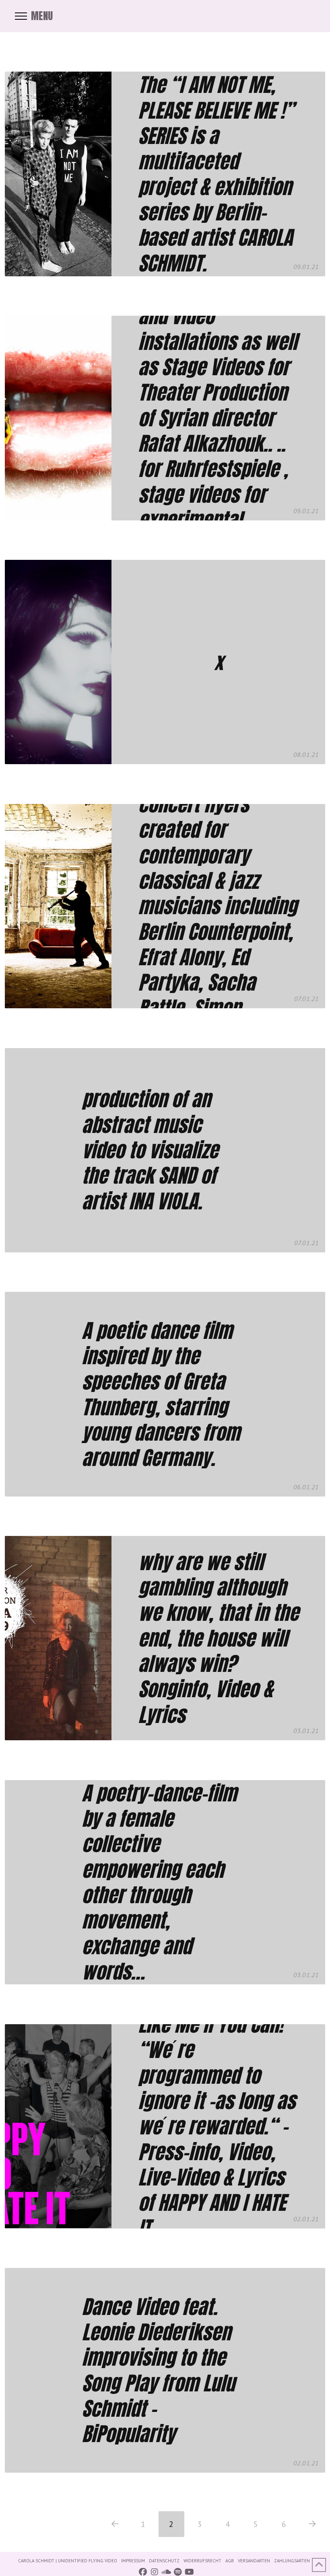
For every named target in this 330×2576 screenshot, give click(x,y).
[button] (34, 16)
